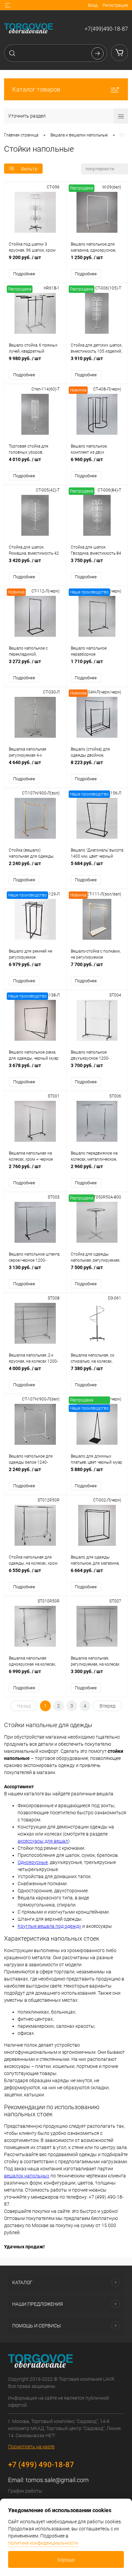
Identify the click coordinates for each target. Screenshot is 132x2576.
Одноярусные (33, 1862)
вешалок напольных (27, 2176)
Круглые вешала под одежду (49, 1926)
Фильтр (29, 169)
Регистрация (115, 5)
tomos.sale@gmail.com (57, 2480)
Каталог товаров (36, 89)
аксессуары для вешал (43, 1841)
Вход (93, 5)
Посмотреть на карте (31, 2447)
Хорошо (66, 2560)
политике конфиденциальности (43, 2543)
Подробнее (24, 274)
